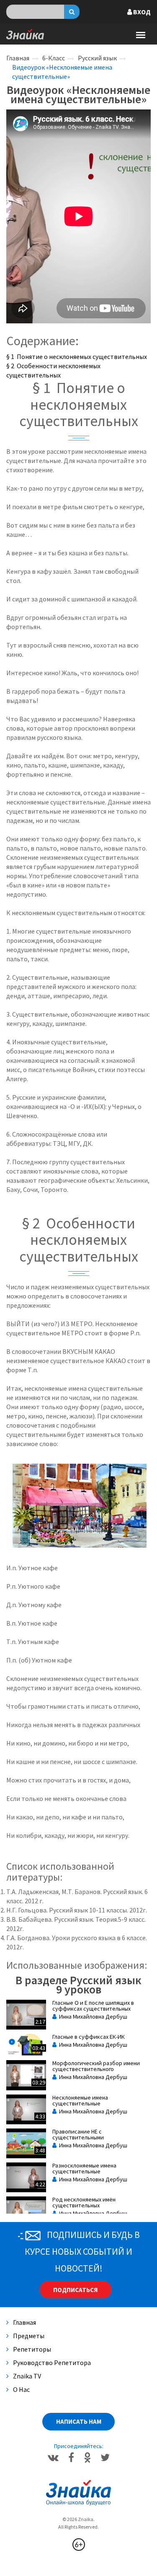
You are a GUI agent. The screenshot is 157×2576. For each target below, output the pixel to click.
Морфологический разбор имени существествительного (96, 2066)
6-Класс (54, 58)
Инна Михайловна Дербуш (92, 2017)
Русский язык (97, 58)
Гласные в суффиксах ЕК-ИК (89, 2037)
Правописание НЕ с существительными (78, 2134)
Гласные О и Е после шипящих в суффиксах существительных (93, 2006)
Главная (18, 58)
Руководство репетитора (52, 2363)
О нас (21, 2389)
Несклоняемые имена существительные (80, 2100)
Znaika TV (27, 2376)
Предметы (29, 2336)
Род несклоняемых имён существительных (84, 2202)
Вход (141, 12)
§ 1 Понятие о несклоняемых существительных (77, 356)
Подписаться (75, 2290)
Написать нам (79, 2421)
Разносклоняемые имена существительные (84, 2168)
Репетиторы (32, 2349)
